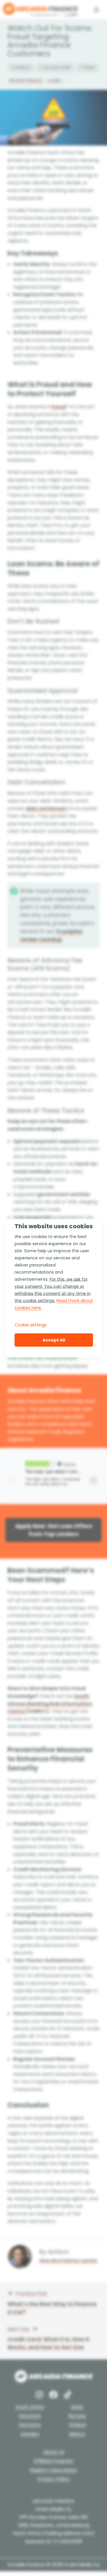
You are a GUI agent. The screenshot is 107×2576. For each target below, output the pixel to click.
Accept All (54, 1340)
